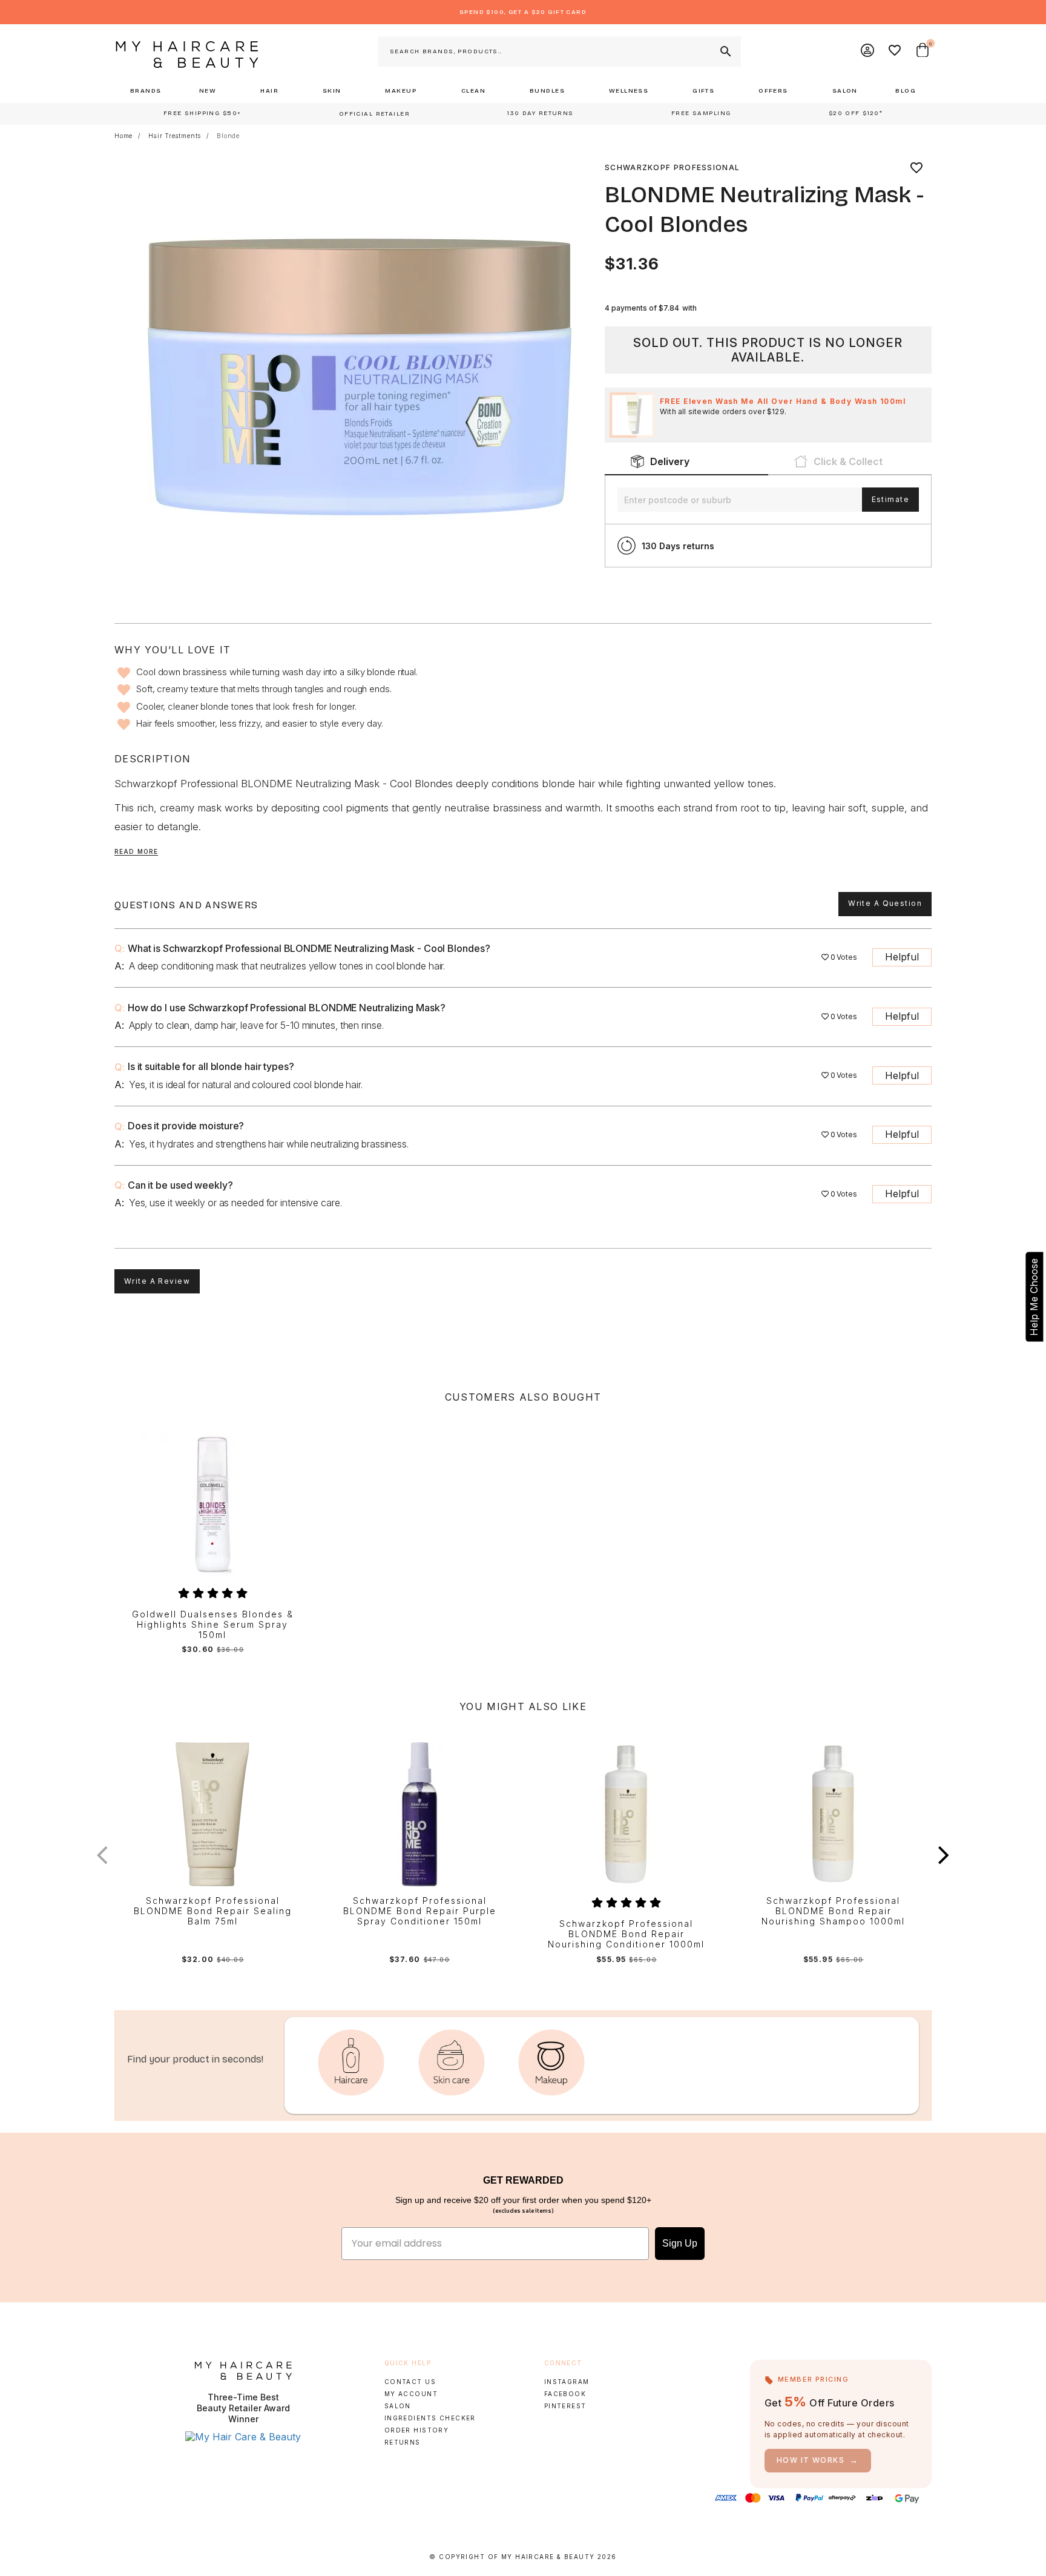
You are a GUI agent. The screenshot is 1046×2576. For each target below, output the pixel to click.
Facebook (565, 2394)
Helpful (902, 957)
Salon (398, 2406)
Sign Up (680, 2243)
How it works (818, 2460)
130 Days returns (678, 546)
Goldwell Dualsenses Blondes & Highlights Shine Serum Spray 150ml (213, 1625)
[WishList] (895, 51)
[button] (944, 1855)
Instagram (567, 2382)
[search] (725, 51)
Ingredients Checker (430, 2418)
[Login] (868, 51)
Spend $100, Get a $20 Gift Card (523, 12)
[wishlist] (916, 168)
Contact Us (410, 2382)
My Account (411, 2394)
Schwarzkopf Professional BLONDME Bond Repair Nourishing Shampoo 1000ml (833, 1911)
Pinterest (565, 2406)
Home (123, 136)
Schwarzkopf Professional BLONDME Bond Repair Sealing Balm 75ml (213, 1911)
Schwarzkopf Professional (672, 167)
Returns (403, 2442)
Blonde (228, 136)
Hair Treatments (175, 136)
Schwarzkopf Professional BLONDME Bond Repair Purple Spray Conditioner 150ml (420, 1911)
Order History (417, 2430)
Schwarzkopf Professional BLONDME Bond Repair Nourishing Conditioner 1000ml (626, 1934)
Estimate (890, 499)
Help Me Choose (1034, 1297)
